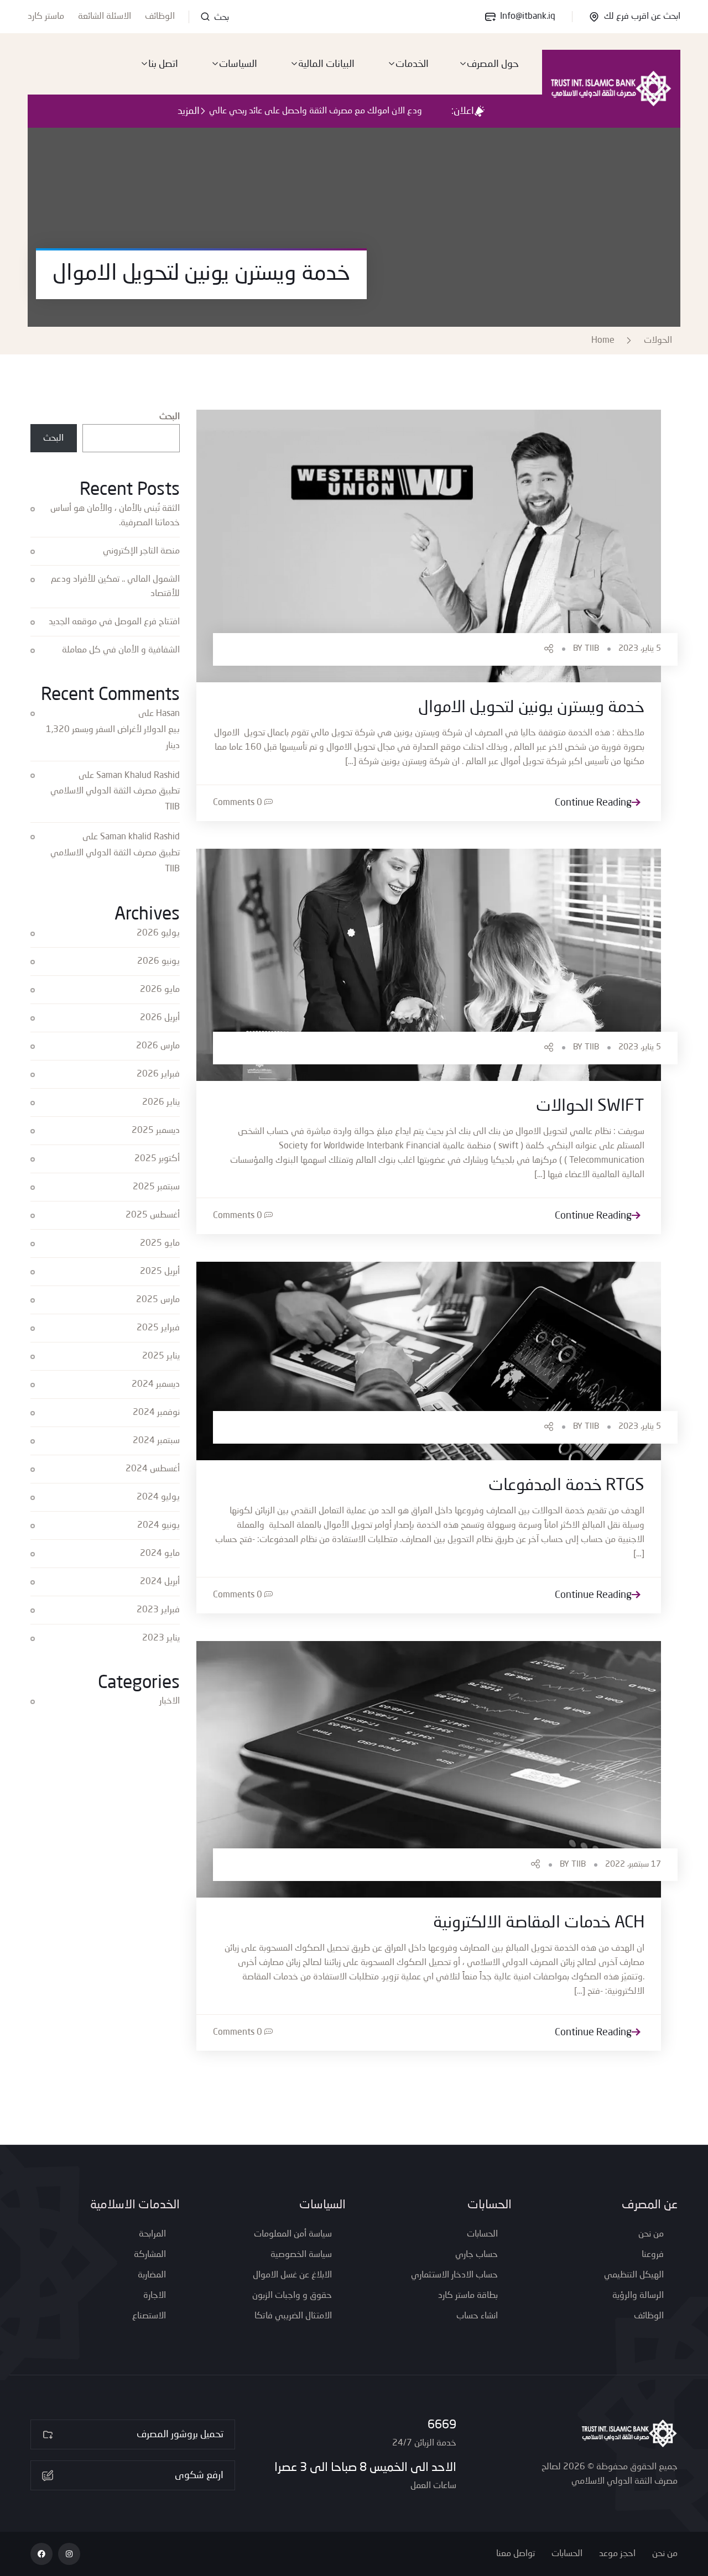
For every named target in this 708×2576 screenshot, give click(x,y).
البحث (170, 417)
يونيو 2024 (158, 1525)
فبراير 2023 (158, 1610)
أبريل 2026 (160, 1018)
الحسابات (482, 2234)
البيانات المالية (326, 64)
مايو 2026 (160, 990)
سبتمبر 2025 (156, 1187)
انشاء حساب (477, 2316)
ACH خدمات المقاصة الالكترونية (539, 1923)
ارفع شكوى (199, 2475)
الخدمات (412, 64)
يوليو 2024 (158, 1497)
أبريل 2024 (160, 1582)
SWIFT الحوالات (590, 1106)
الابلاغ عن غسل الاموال (292, 2275)
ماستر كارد (46, 17)
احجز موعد (617, 2554)
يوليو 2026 (158, 933)
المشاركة (150, 2255)
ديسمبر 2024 (156, 1384)
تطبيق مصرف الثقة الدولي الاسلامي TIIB (115, 799)
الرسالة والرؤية (638, 2296)
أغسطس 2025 (153, 1215)
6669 (442, 2425)
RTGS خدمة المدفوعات (566, 1486)
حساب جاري (477, 2255)
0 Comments (238, 803)
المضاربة (152, 2275)
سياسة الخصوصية (301, 2255)
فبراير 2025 (158, 1328)
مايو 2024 (160, 1554)
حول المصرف (493, 64)
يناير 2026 (161, 1102)
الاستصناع (149, 2316)
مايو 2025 (160, 1243)
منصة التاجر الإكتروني (141, 551)
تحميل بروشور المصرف (180, 2434)
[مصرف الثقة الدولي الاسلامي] (611, 88)
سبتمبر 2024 (156, 1441)
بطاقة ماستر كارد (468, 2296)
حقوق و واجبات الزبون (292, 2296)
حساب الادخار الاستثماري (454, 2275)
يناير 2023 (161, 1638)
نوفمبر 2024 (156, 1413)
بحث (220, 18)
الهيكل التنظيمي (634, 2275)
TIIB (592, 649)
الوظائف (160, 17)
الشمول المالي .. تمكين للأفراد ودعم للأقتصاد (115, 587)
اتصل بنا (163, 64)
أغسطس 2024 (153, 1469)
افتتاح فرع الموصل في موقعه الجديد (114, 622)
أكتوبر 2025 (157, 1159)
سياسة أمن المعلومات (293, 2234)
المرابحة (152, 2234)
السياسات (238, 64)
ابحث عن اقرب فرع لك (642, 17)
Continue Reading (593, 803)
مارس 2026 (158, 1046)
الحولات (658, 341)
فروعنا (653, 2255)
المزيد (189, 111)
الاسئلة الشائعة (105, 17)
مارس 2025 (158, 1300)
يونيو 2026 (158, 962)
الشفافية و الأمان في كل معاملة (121, 650)
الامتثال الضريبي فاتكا (293, 2316)
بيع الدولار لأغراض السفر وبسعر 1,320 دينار (113, 738)
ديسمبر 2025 (156, 1131)
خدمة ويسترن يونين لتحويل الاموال (531, 708)
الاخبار (170, 1701)
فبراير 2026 (158, 1074)
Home (605, 341)
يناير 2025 (161, 1356)
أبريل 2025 (160, 1272)
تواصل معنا (516, 2554)
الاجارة (155, 2296)
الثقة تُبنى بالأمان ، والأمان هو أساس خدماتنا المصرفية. (115, 516)
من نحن (651, 2234)
